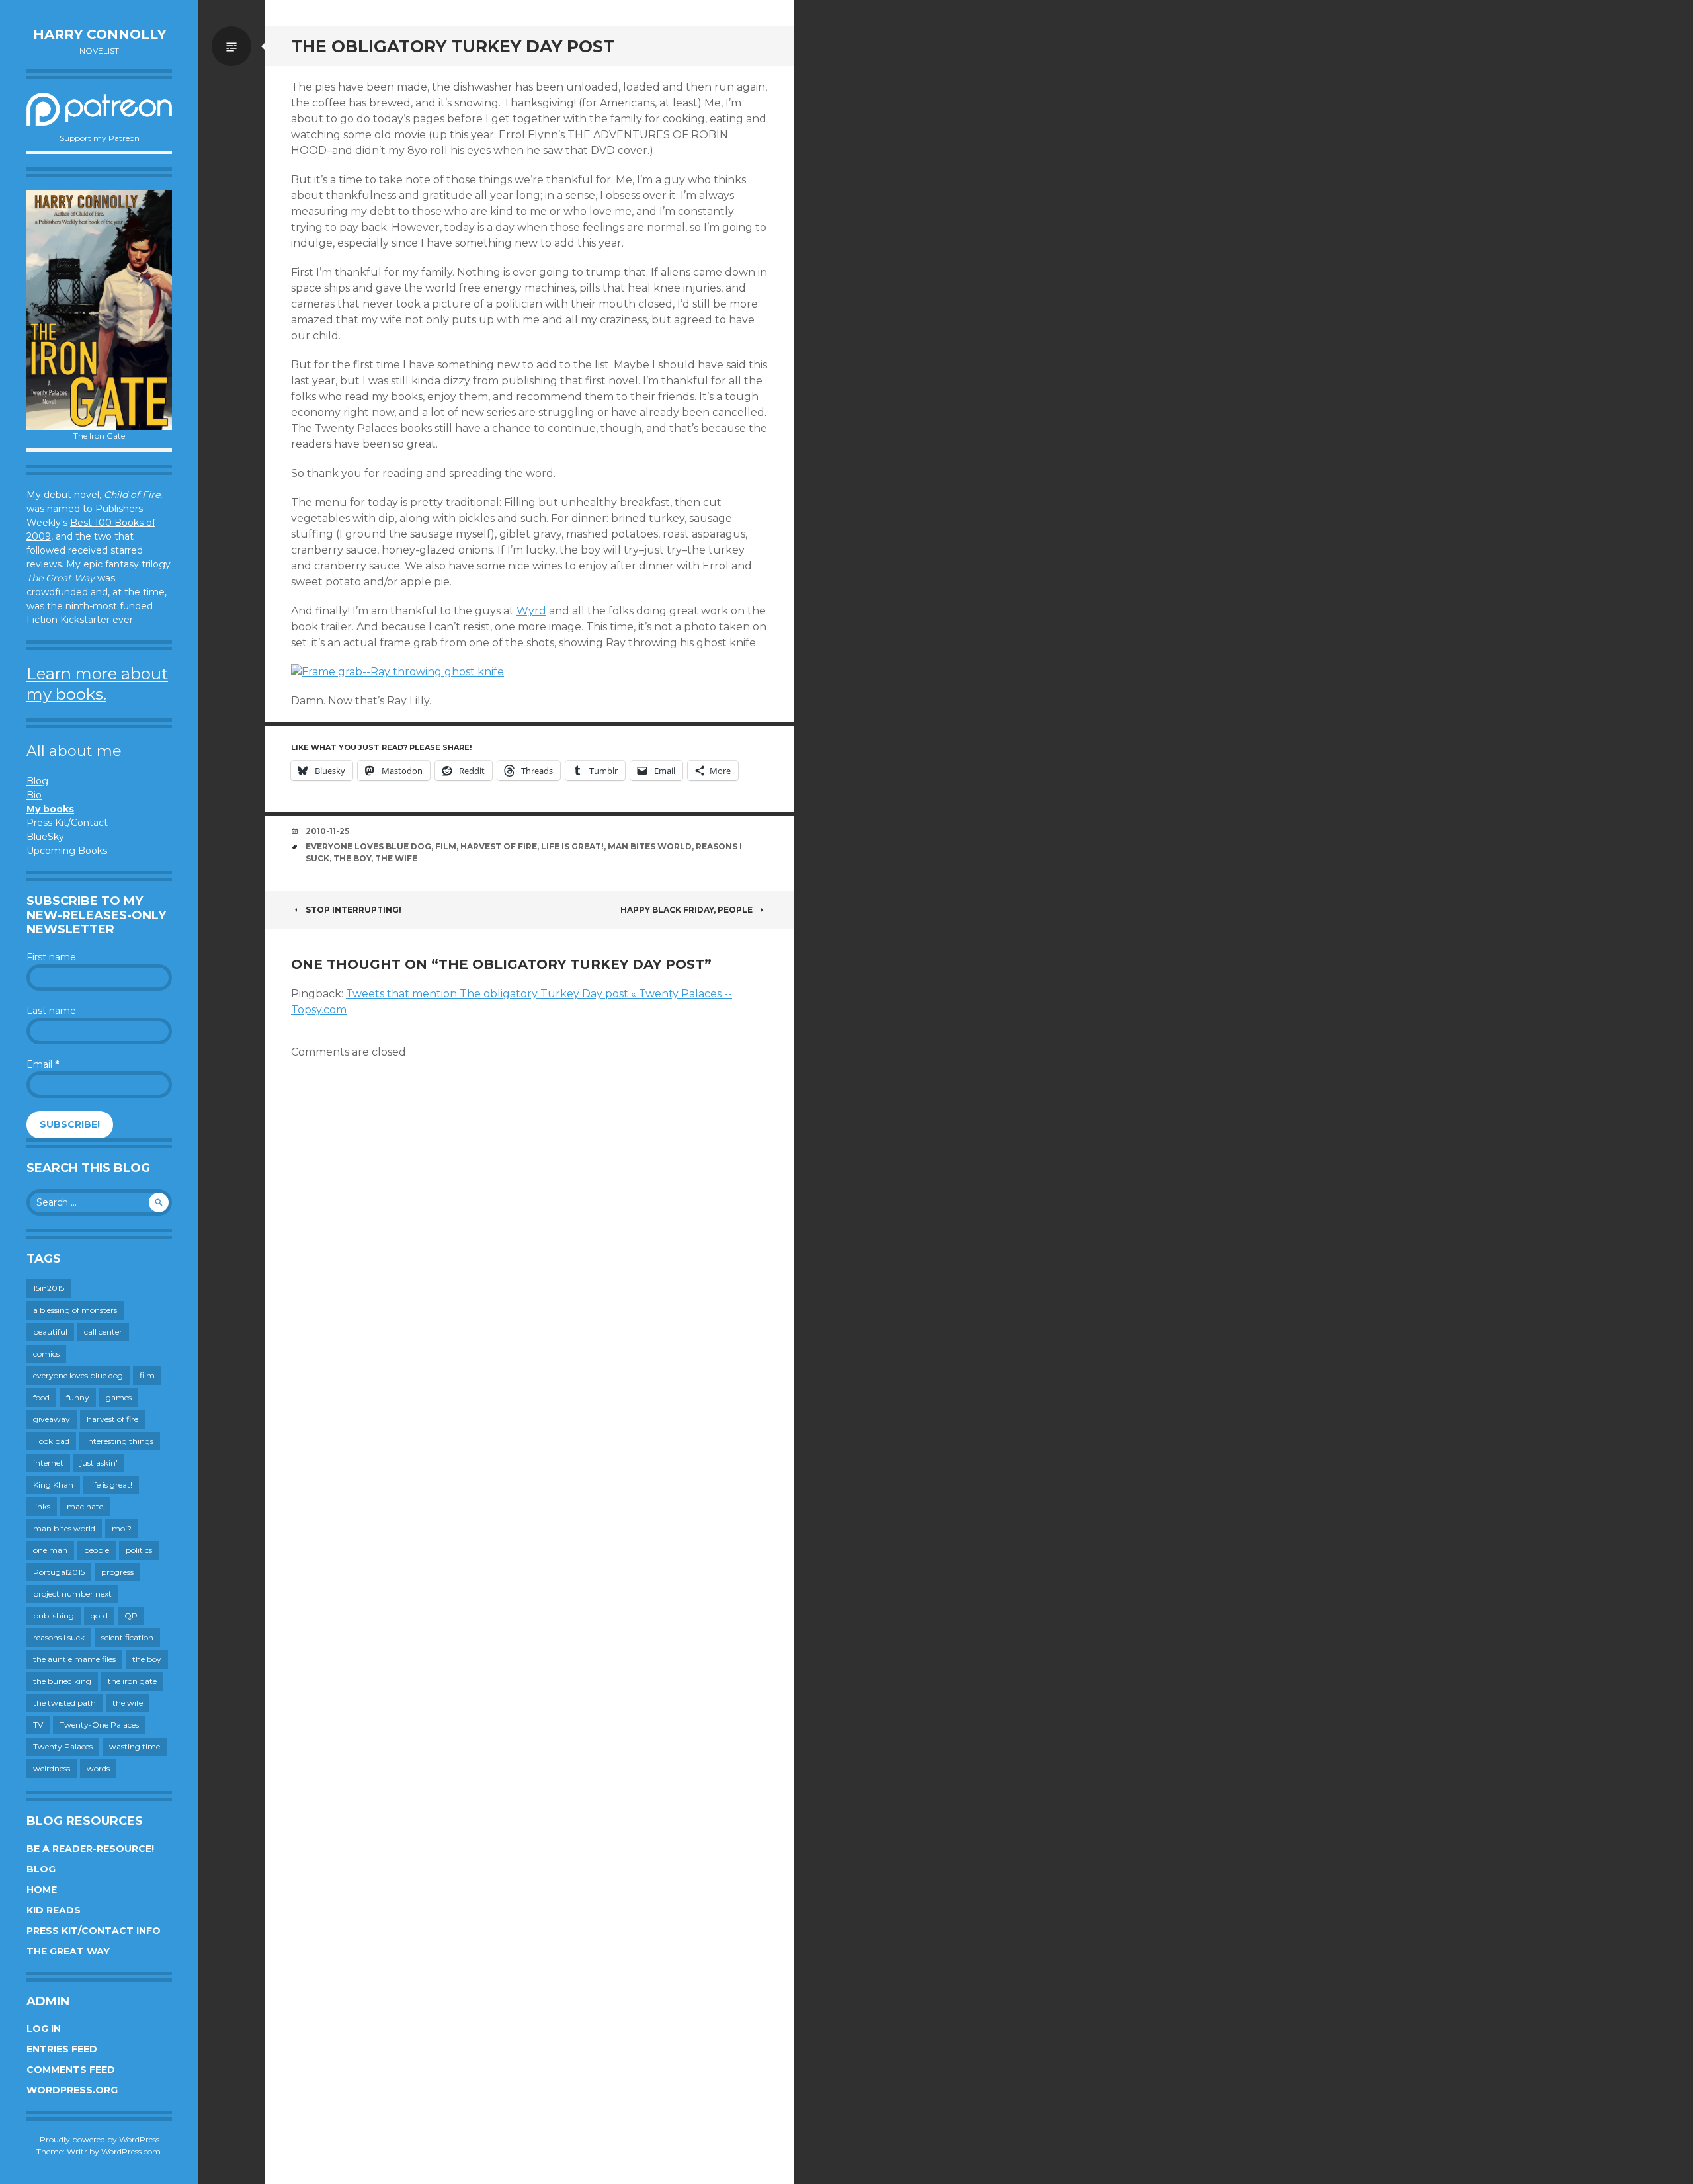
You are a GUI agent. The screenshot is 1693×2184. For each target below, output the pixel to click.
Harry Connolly (100, 34)
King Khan (53, 1485)
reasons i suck (59, 1637)
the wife (128, 1703)
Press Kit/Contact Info (94, 1931)
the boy (147, 1659)
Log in (44, 2029)
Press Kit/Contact (67, 823)
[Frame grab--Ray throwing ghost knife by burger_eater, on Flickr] (397, 672)
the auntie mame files (74, 1659)
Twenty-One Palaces (99, 1725)
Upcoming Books (67, 851)
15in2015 (49, 1288)
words (98, 1768)
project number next (72, 1594)
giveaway (52, 1419)
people (97, 1550)
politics (139, 1550)
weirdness (52, 1768)
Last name (51, 1011)
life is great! (111, 1485)
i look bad (51, 1441)
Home (42, 1890)
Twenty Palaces (63, 1746)
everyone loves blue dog (78, 1375)
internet (48, 1463)
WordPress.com (131, 2151)
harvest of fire (112, 1419)
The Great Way (68, 1951)
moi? (122, 1528)
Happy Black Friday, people (686, 910)
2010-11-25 (327, 831)
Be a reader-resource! (90, 1849)
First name (51, 957)
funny (78, 1397)
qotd (99, 1616)
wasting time (135, 1746)
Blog (37, 781)
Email (43, 1064)
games (119, 1397)
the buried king (62, 1681)
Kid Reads (54, 1910)
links (42, 1506)
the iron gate (132, 1681)
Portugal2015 (59, 1572)
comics (46, 1354)
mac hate (85, 1506)
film (147, 1375)
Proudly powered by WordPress (100, 2139)
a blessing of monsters (75, 1310)
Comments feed (71, 2070)
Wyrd (531, 611)
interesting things (120, 1441)
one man (50, 1550)
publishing (54, 1616)
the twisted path (64, 1703)
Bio (34, 795)
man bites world (64, 1528)
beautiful (50, 1332)
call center (103, 1332)
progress (117, 1572)
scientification (127, 1637)
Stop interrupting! (353, 910)
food (41, 1397)
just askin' (99, 1463)
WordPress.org (72, 2090)
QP (131, 1616)
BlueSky (45, 837)
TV (38, 1725)
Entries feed (62, 2049)
